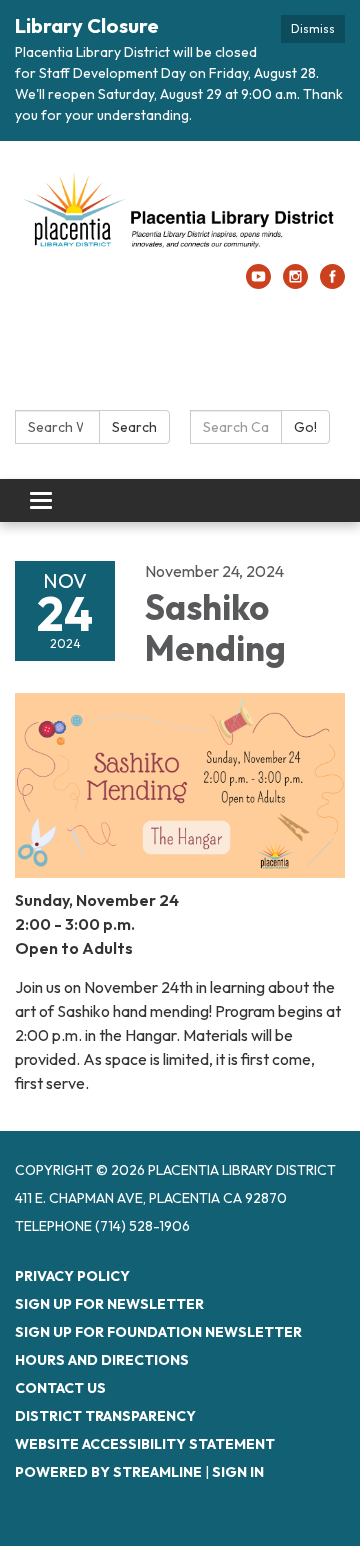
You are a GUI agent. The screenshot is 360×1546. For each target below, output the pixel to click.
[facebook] (332, 283)
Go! (305, 427)
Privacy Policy (72, 1276)
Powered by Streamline (108, 1472)
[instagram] (295, 283)
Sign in (238, 1472)
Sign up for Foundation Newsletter (158, 1332)
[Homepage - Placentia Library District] (180, 212)
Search (134, 427)
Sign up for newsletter (109, 1304)
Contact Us (60, 1388)
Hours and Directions (102, 1360)
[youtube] (258, 283)
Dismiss (313, 28)
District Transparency (105, 1416)
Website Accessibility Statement (145, 1444)
